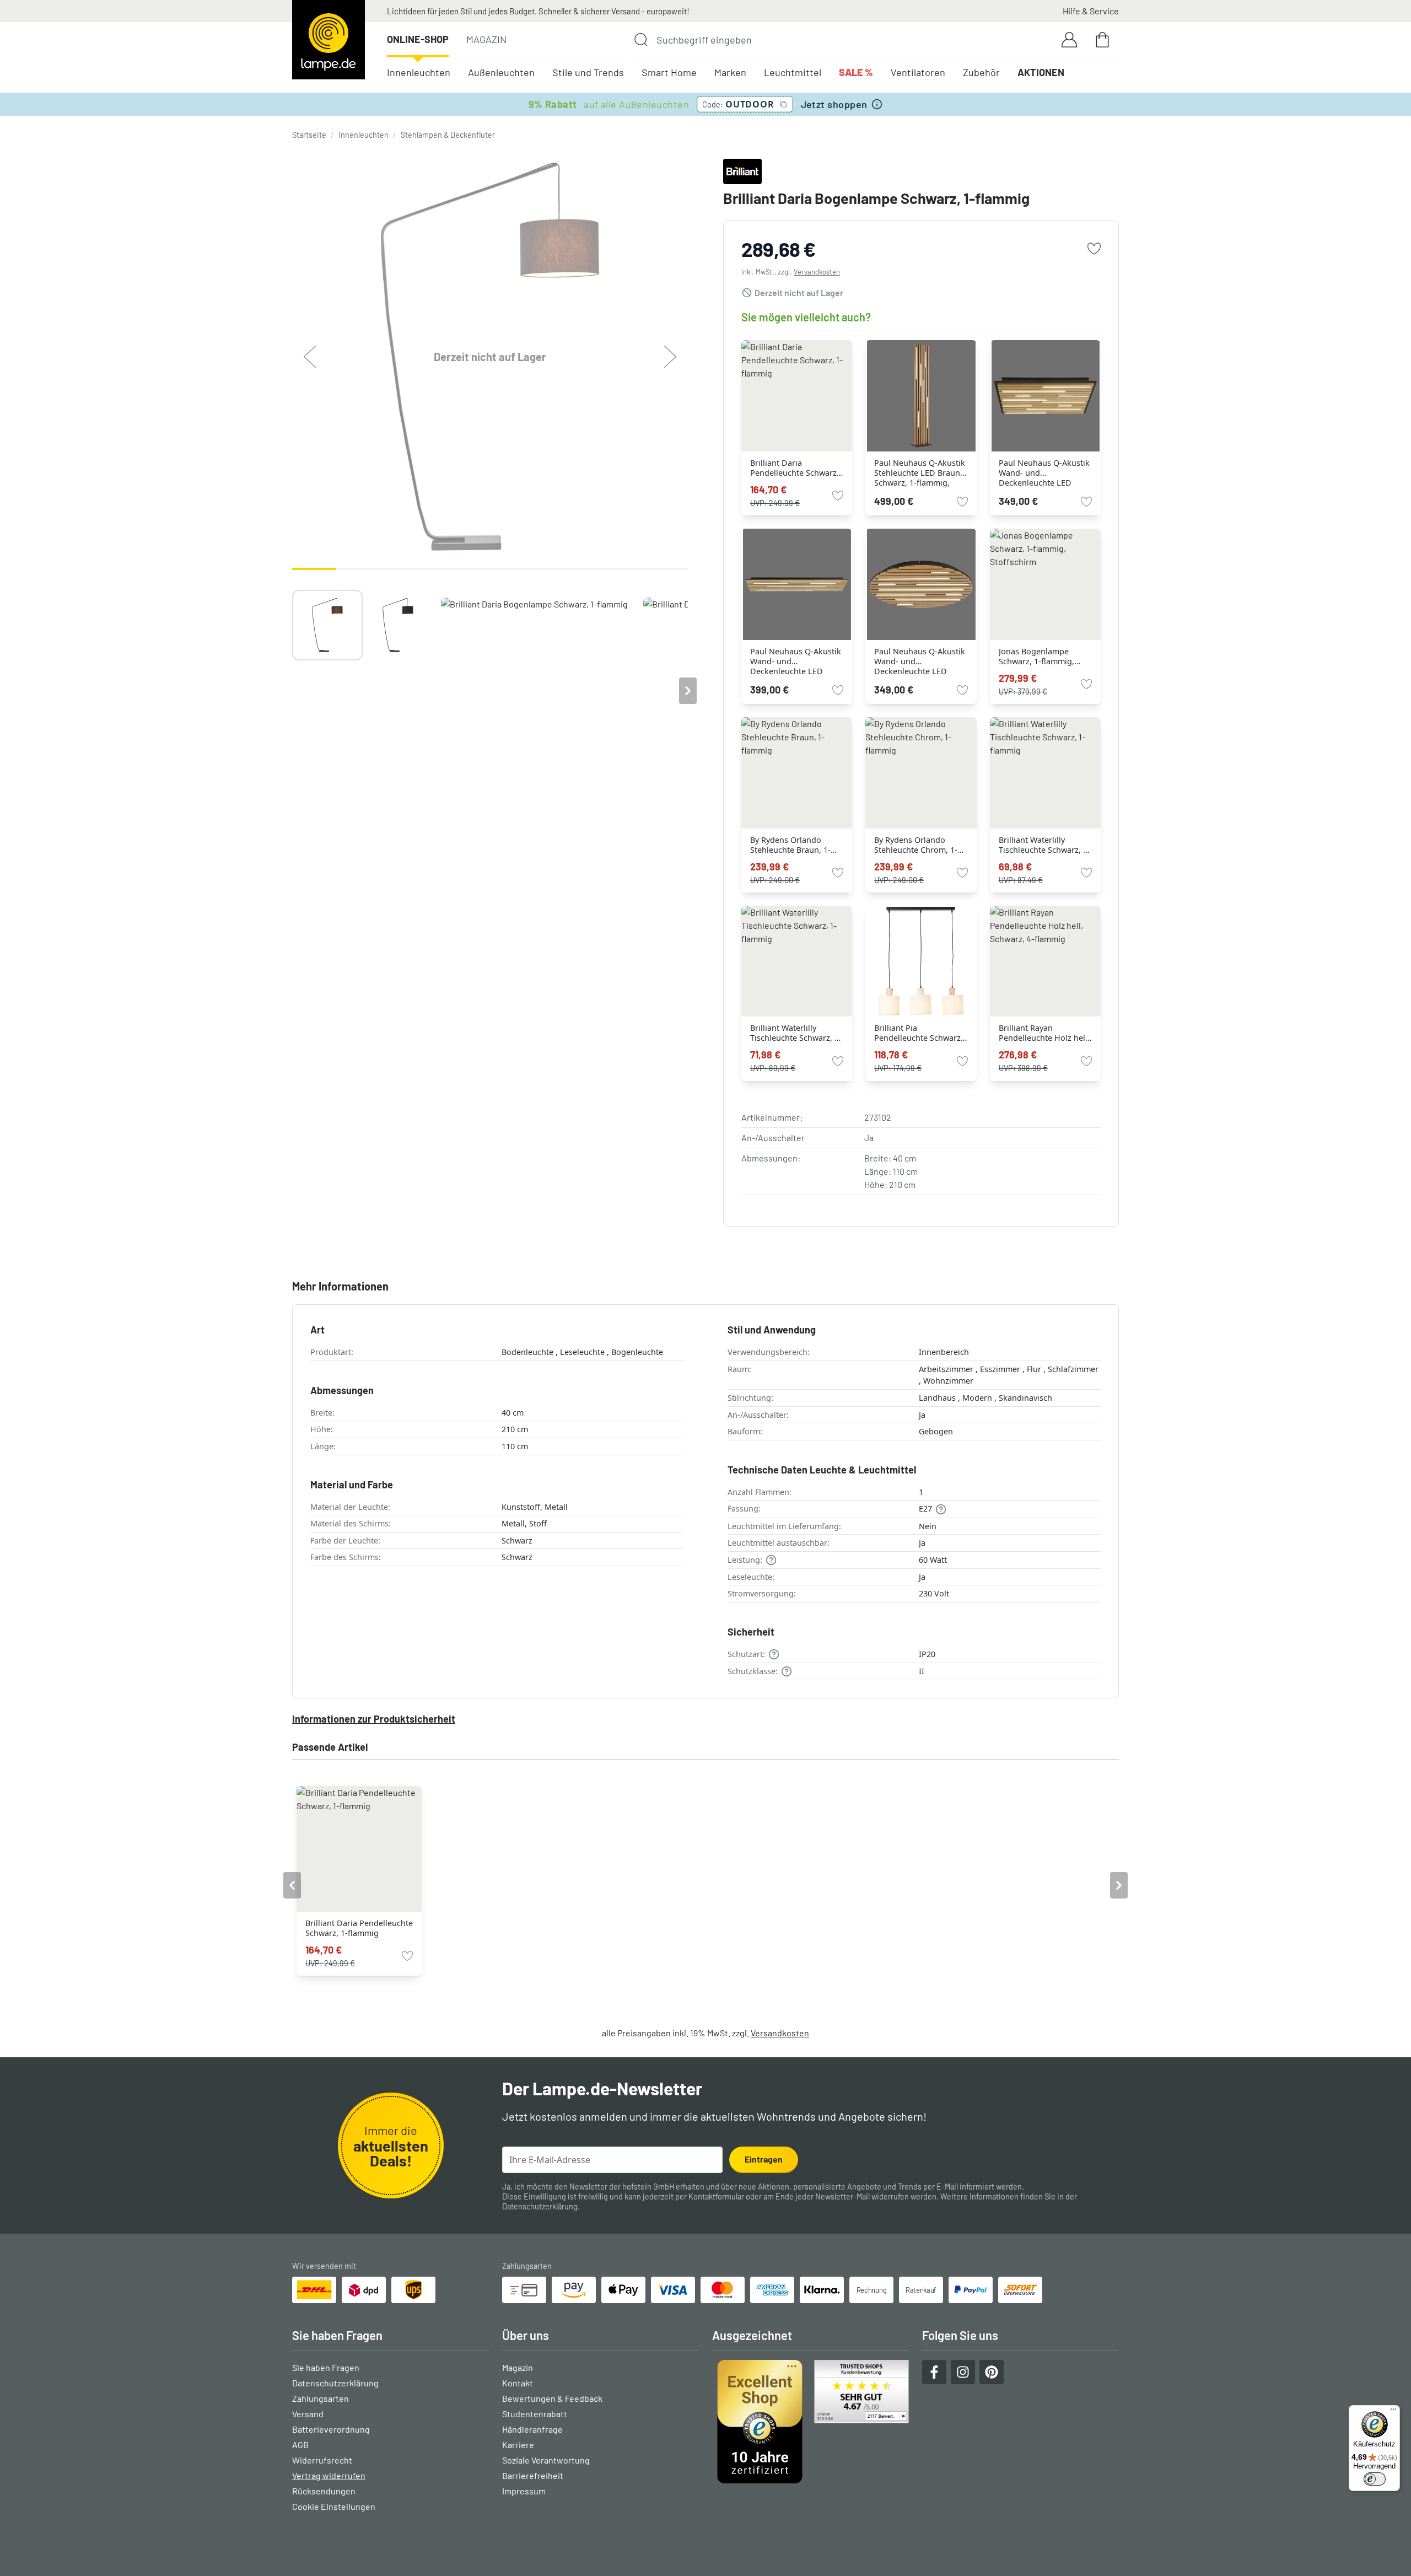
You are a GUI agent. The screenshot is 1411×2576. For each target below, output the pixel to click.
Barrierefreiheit (533, 2475)
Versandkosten (817, 272)
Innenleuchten (419, 72)
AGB (300, 2445)
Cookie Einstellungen (334, 2506)
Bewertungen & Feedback (552, 2398)
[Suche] (641, 40)
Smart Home (669, 72)
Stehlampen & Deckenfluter (448, 135)
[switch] (1375, 2479)
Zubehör (981, 72)
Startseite (309, 135)
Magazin (486, 39)
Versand (308, 2414)
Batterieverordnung (331, 2429)
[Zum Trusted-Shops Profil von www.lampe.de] (810, 2422)
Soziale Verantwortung (546, 2460)
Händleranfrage (532, 2429)
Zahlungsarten (321, 2398)
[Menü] (1393, 2412)
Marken (730, 72)
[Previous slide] (292, 691)
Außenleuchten (501, 72)
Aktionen (1041, 72)
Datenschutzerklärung (540, 2206)
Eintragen (764, 2159)
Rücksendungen (324, 2491)
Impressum (524, 2491)
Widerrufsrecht (322, 2460)
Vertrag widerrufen (329, 2475)
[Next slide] (688, 691)
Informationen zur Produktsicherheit (374, 1719)
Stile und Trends (588, 72)
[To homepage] (328, 40)
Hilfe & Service (1091, 11)
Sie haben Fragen (326, 2367)
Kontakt (518, 2383)
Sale (856, 72)
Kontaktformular (716, 2196)
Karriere (518, 2445)
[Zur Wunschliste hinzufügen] (1094, 249)
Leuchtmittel (793, 72)
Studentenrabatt (535, 2414)
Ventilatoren (918, 72)
